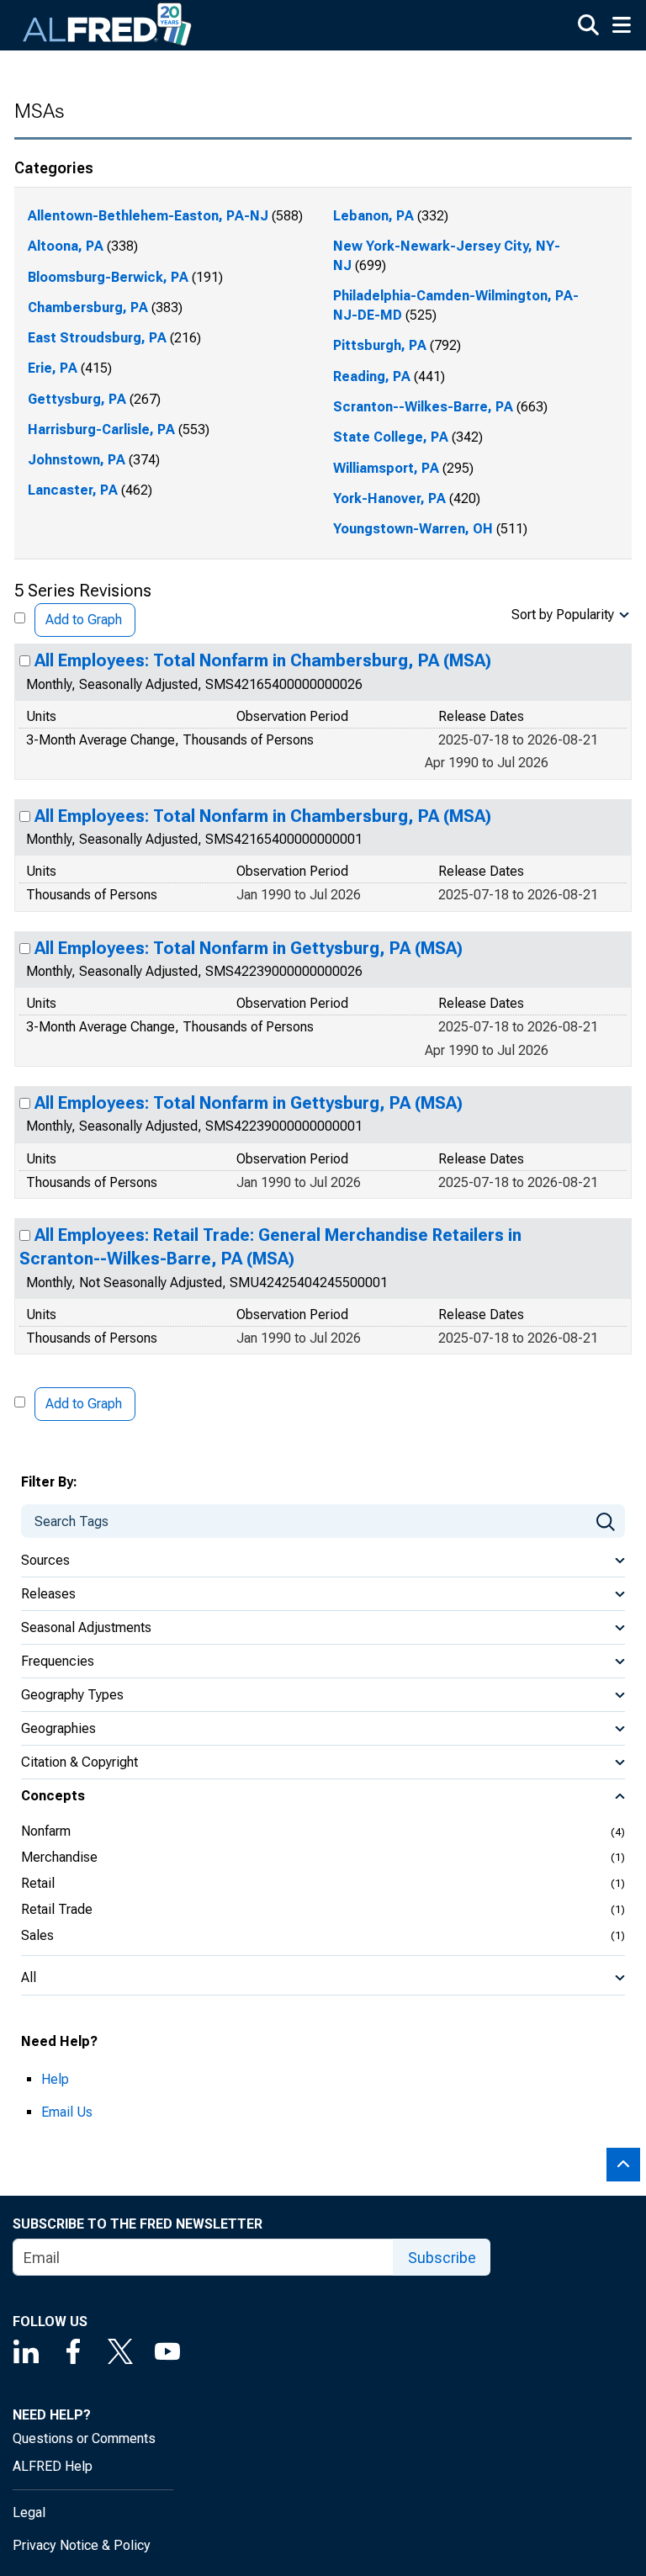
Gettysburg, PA (77, 399)
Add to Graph (84, 620)
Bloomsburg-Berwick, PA (108, 277)
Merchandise (59, 1857)
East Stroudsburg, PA (97, 338)
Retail (38, 1883)
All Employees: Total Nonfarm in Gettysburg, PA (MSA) (249, 948)
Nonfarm (46, 1831)
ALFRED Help (53, 2466)
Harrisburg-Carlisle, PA (101, 429)
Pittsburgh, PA (380, 345)
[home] (108, 25)
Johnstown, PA (77, 460)
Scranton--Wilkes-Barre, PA (423, 407)
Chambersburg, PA (88, 307)
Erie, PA (53, 368)
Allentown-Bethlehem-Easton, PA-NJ (148, 216)
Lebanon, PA (373, 216)
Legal (29, 2512)
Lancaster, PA (73, 490)
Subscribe (442, 2258)
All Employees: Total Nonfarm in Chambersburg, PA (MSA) (263, 660)
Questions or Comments (84, 2438)
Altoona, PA (66, 246)
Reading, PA (372, 376)
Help (55, 2079)
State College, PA (391, 437)
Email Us (67, 2112)
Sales (37, 1935)
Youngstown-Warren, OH (413, 529)
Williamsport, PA (386, 468)
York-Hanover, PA (389, 498)
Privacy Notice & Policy (82, 2545)
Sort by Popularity (563, 615)
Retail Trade (57, 1909)
